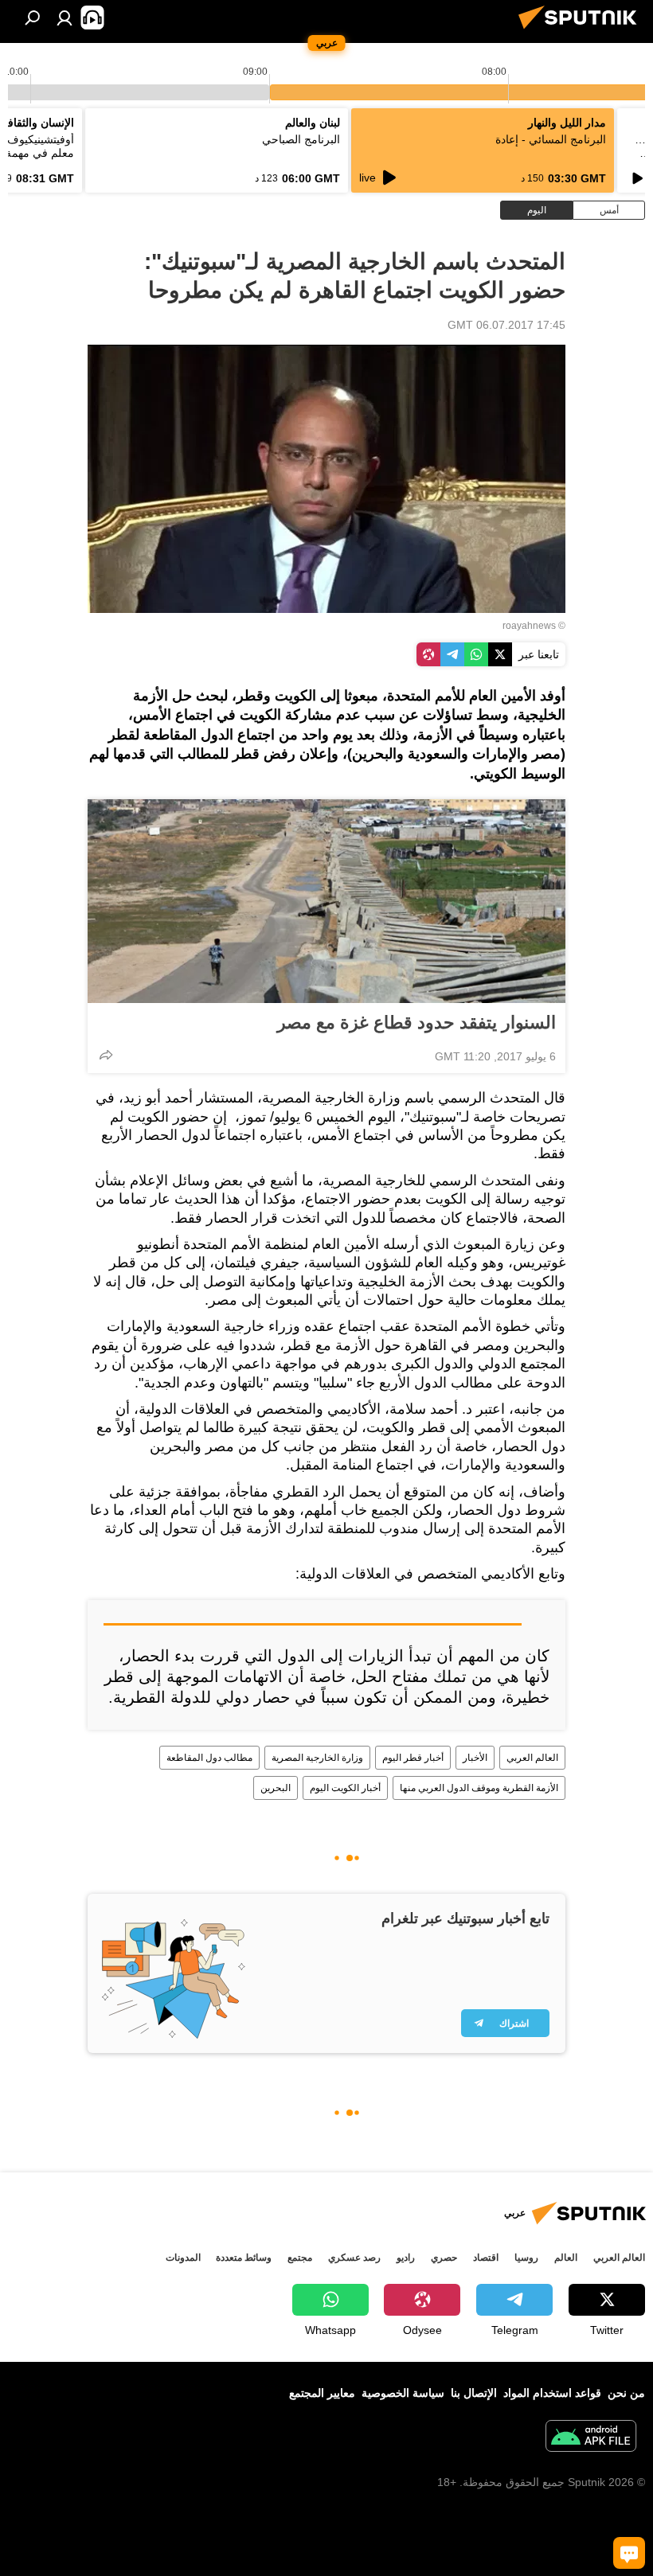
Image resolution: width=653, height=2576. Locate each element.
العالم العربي (532, 1758)
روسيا (526, 2258)
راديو (406, 2258)
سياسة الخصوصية (403, 2393)
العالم (566, 2258)
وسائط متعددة (244, 2258)
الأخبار (475, 1758)
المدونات (183, 2258)
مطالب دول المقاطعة (209, 1758)
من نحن (626, 2393)
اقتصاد (486, 2258)
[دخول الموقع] (65, 18)
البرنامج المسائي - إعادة (551, 139)
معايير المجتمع (322, 2393)
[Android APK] (591, 2438)
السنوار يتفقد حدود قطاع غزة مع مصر (416, 1023)
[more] (106, 1055)
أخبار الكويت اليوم (345, 1788)
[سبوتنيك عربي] (582, 31)
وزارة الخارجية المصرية (317, 1758)
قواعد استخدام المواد (552, 2393)
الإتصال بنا (474, 2393)
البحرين (276, 1788)
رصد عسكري (354, 2258)
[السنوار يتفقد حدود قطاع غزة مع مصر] (326, 901)
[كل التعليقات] (629, 2553)
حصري (444, 2258)
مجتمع (300, 2258)
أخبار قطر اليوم (413, 1758)
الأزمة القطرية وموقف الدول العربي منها (479, 1788)
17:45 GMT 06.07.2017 (506, 325)
